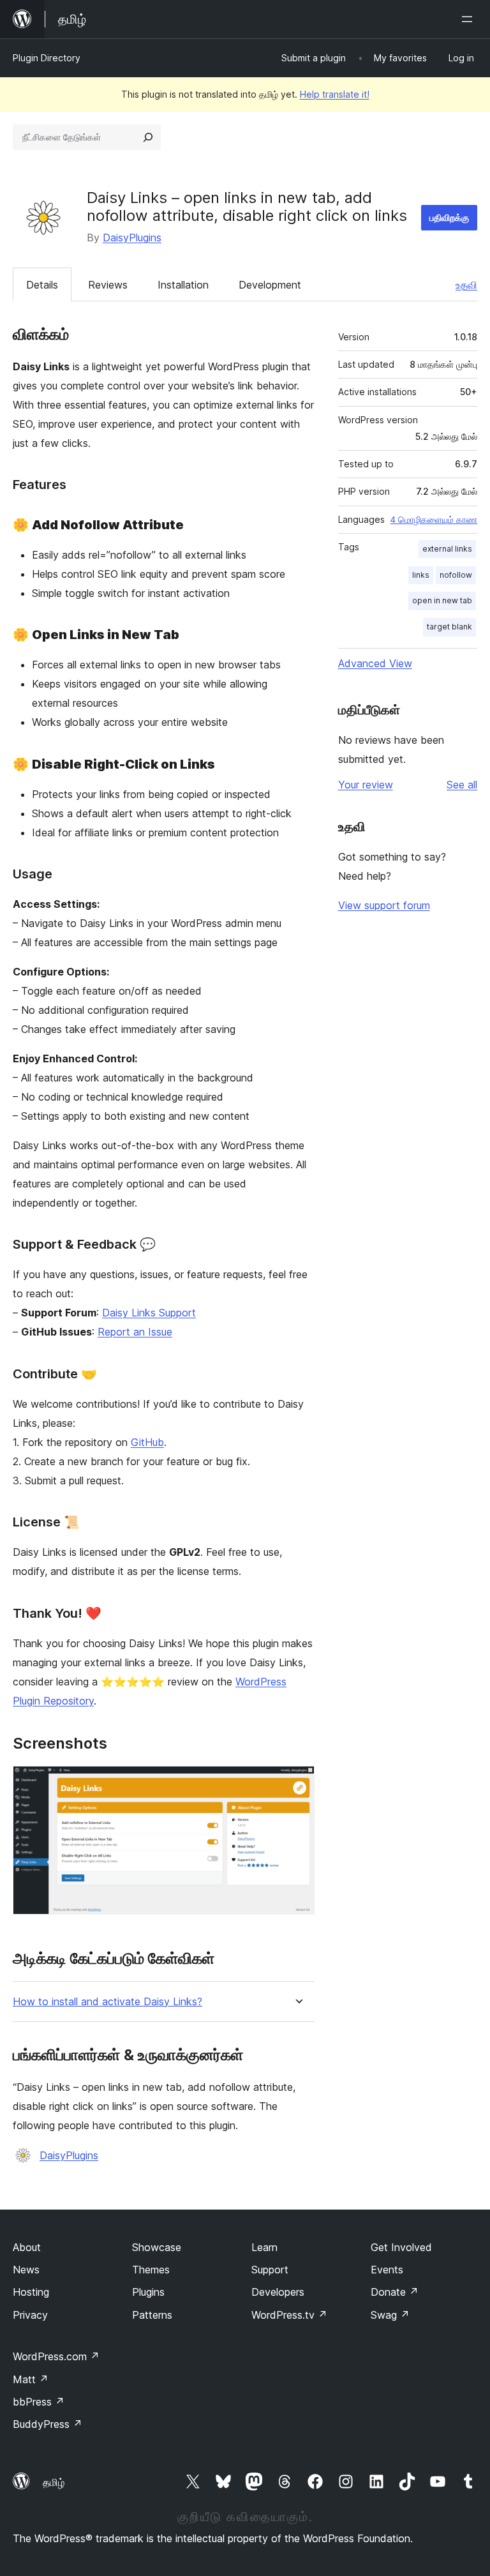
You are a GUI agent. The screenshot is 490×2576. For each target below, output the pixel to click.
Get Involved (401, 2247)
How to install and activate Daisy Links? (108, 2002)
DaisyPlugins (132, 237)
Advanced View (375, 663)
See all (462, 785)
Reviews (108, 285)
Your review (366, 785)
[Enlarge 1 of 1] (297, 1783)
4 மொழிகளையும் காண (434, 520)
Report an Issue (135, 1332)
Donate (395, 2292)
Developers (278, 2292)
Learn (264, 2247)
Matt (31, 2379)
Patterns (152, 2315)
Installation (183, 285)
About (27, 2247)
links (421, 575)
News (26, 2270)
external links (447, 549)
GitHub (147, 1442)
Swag (390, 2315)
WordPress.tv (289, 2315)
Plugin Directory (47, 58)
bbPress (39, 2402)
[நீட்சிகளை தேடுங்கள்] (148, 137)
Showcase (157, 2247)
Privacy (30, 2315)
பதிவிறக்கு (449, 217)
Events (387, 2270)
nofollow (456, 575)
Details (42, 285)
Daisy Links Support (149, 1313)
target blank (449, 627)
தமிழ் (54, 2482)
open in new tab (442, 600)
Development (270, 285)
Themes (151, 2270)
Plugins (148, 2292)
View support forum (384, 905)
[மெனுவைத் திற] (470, 19)
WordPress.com (56, 2356)
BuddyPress (48, 2424)
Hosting (31, 2292)
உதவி (466, 285)
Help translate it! (335, 94)
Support (270, 2270)
